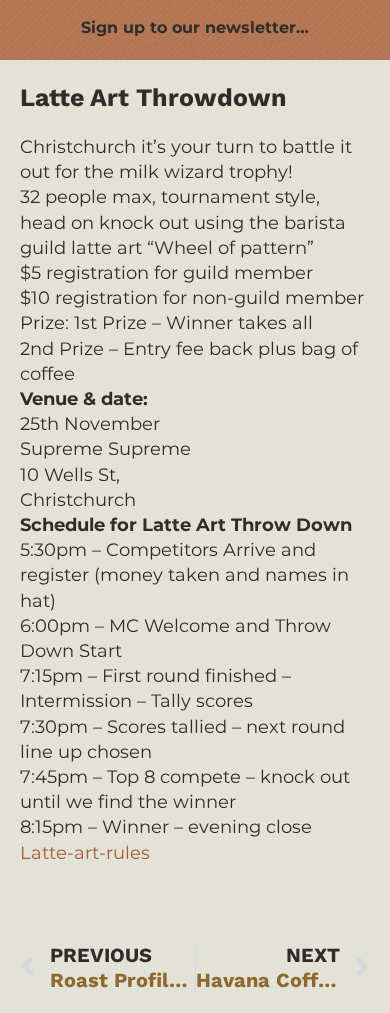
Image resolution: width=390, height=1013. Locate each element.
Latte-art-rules (85, 853)
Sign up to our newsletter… (195, 27)
